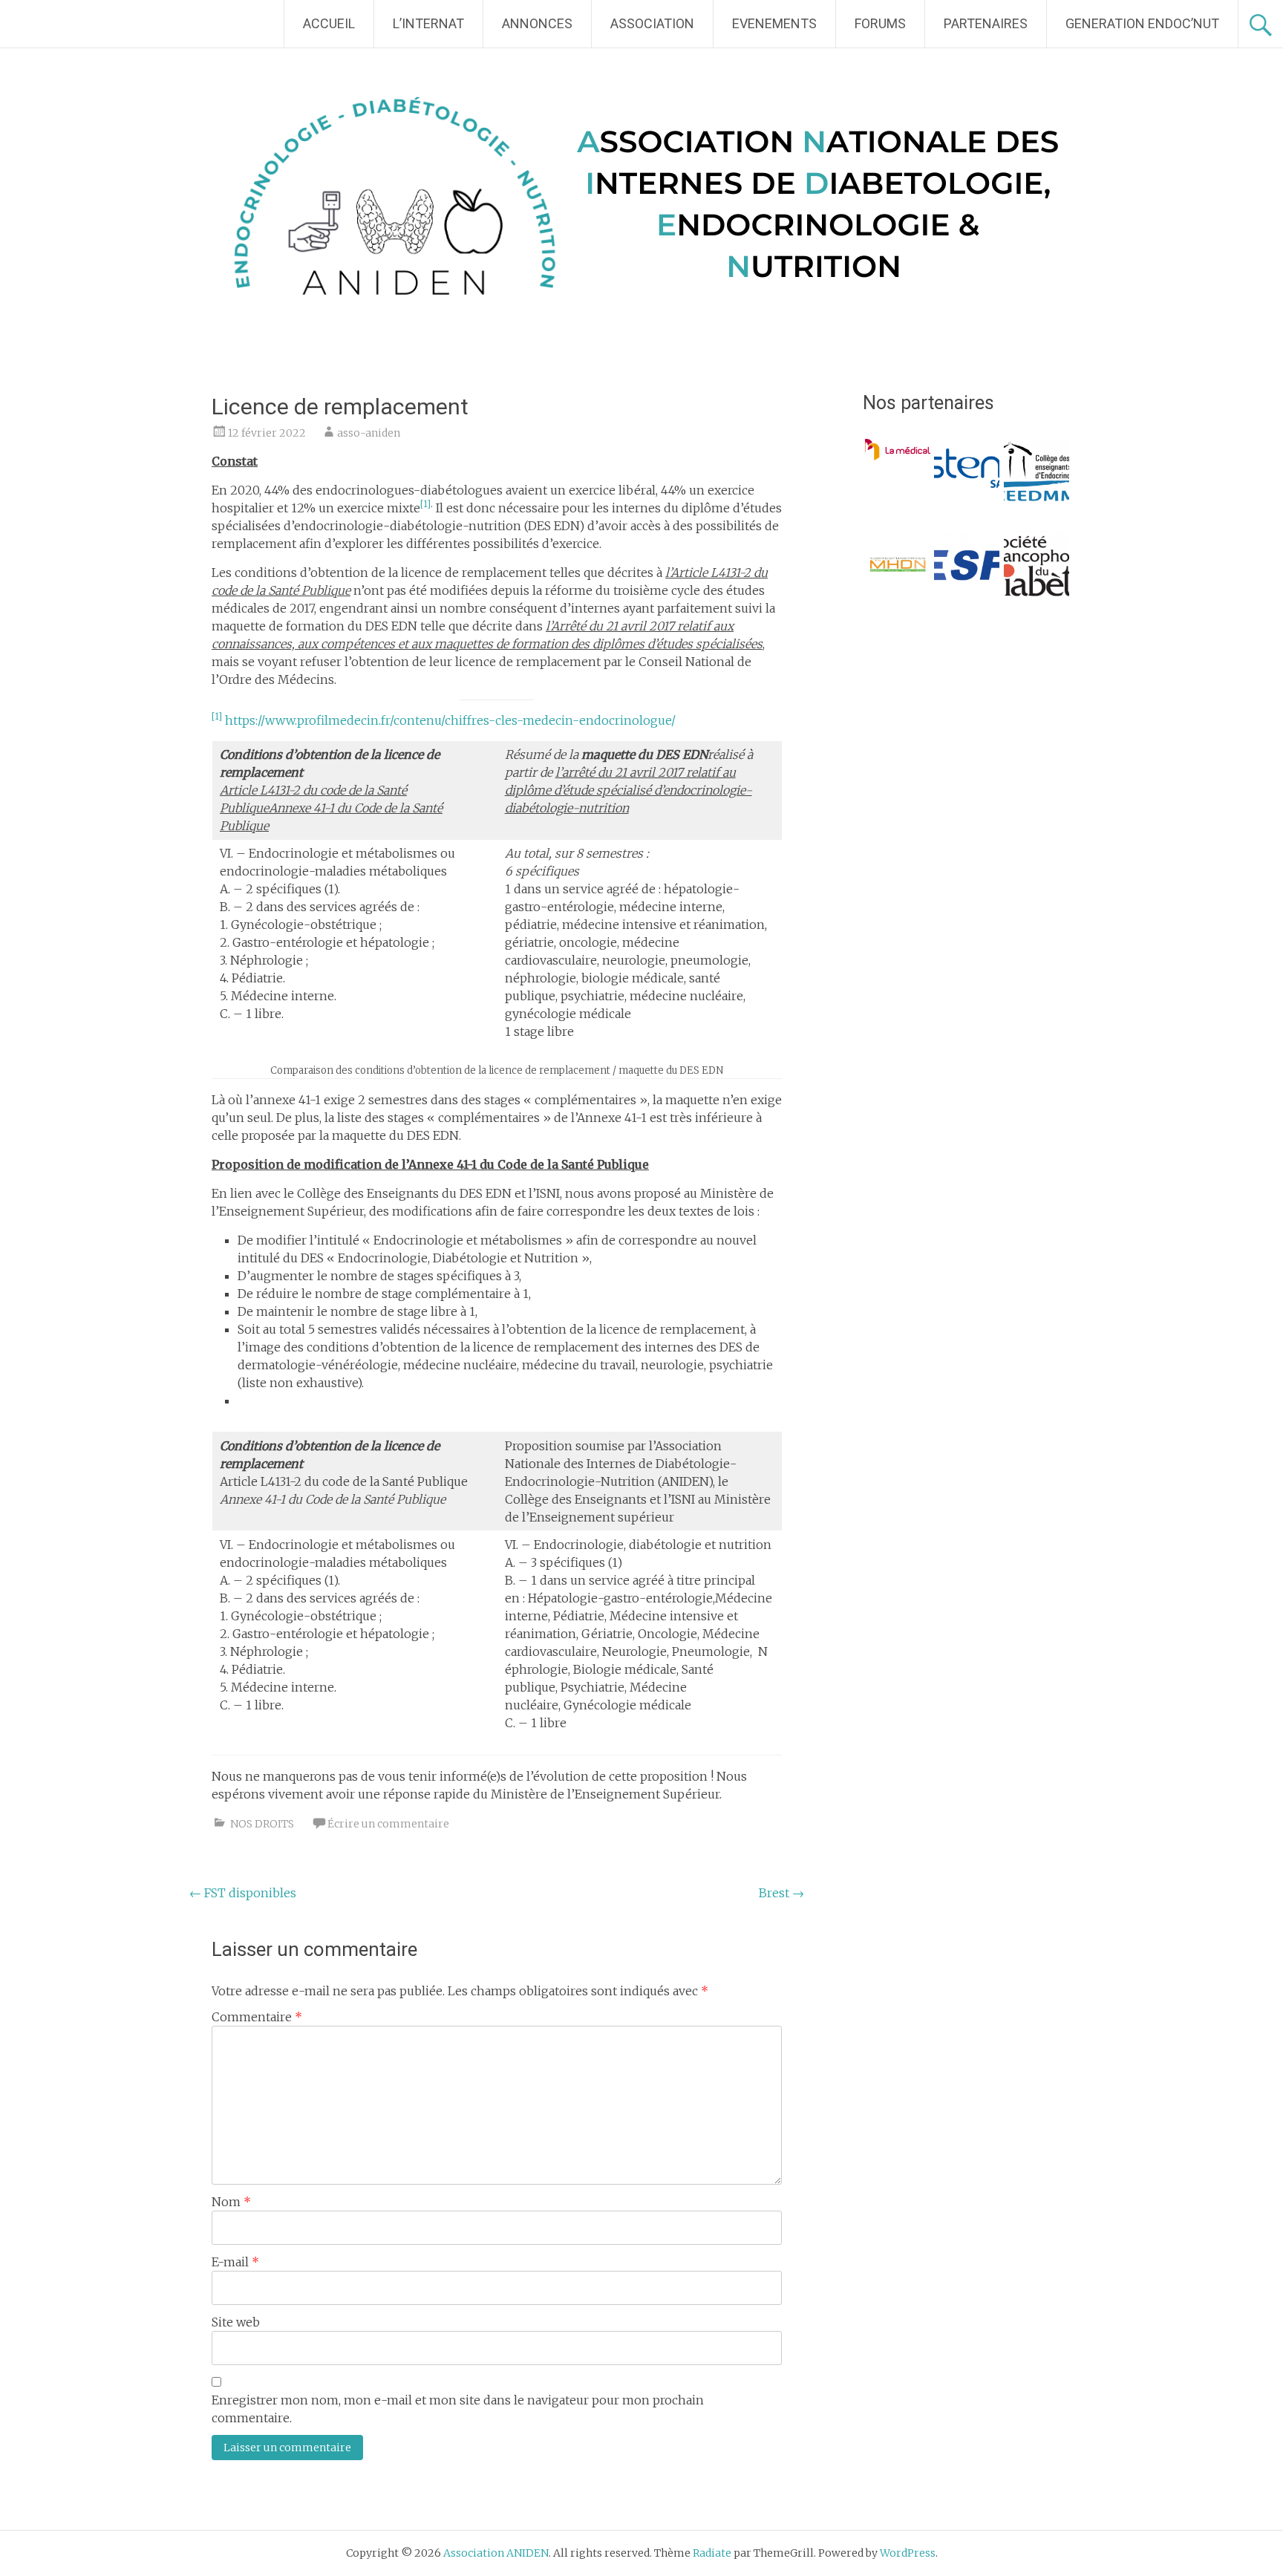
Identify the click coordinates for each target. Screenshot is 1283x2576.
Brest (781, 1893)
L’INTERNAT (428, 23)
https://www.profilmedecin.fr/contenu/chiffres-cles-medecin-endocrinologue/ (450, 720)
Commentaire (257, 2017)
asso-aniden (369, 433)
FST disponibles (243, 1893)
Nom (231, 2202)
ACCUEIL (329, 23)
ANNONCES (537, 23)
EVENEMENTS (774, 23)
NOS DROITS (262, 1824)
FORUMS (880, 23)
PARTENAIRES (986, 23)
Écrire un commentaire (388, 1824)
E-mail (235, 2262)
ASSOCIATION (652, 23)
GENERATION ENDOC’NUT (1142, 23)
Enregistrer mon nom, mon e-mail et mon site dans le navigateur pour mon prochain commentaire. (458, 2409)
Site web (236, 2322)
